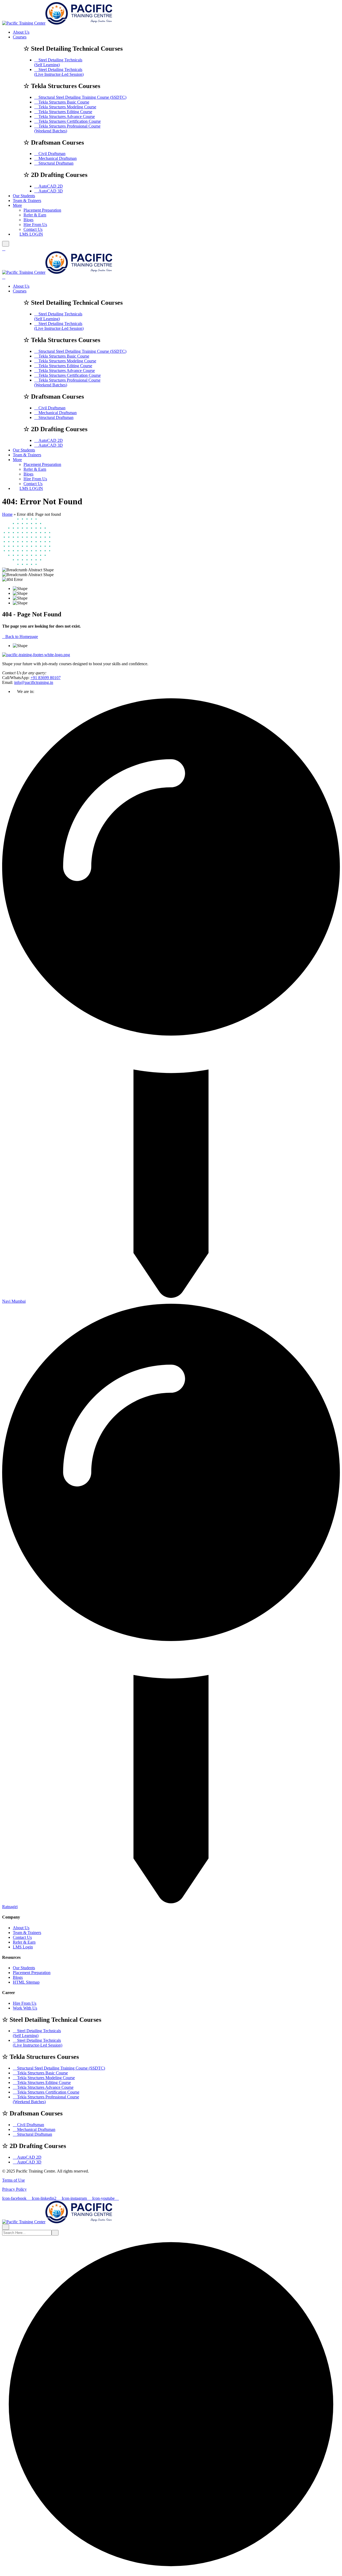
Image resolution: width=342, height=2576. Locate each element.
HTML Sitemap (26, 1982)
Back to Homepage (22, 637)
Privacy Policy (14, 2189)
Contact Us (22, 1937)
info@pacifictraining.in (34, 682)
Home (7, 514)
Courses (20, 37)
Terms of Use (13, 2180)
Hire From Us (35, 225)
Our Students (24, 196)
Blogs (28, 220)
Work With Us (25, 2008)
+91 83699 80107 (46, 678)
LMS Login (23, 1947)
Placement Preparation (42, 210)
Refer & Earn (35, 215)
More (17, 205)
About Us (21, 32)
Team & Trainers (27, 201)
